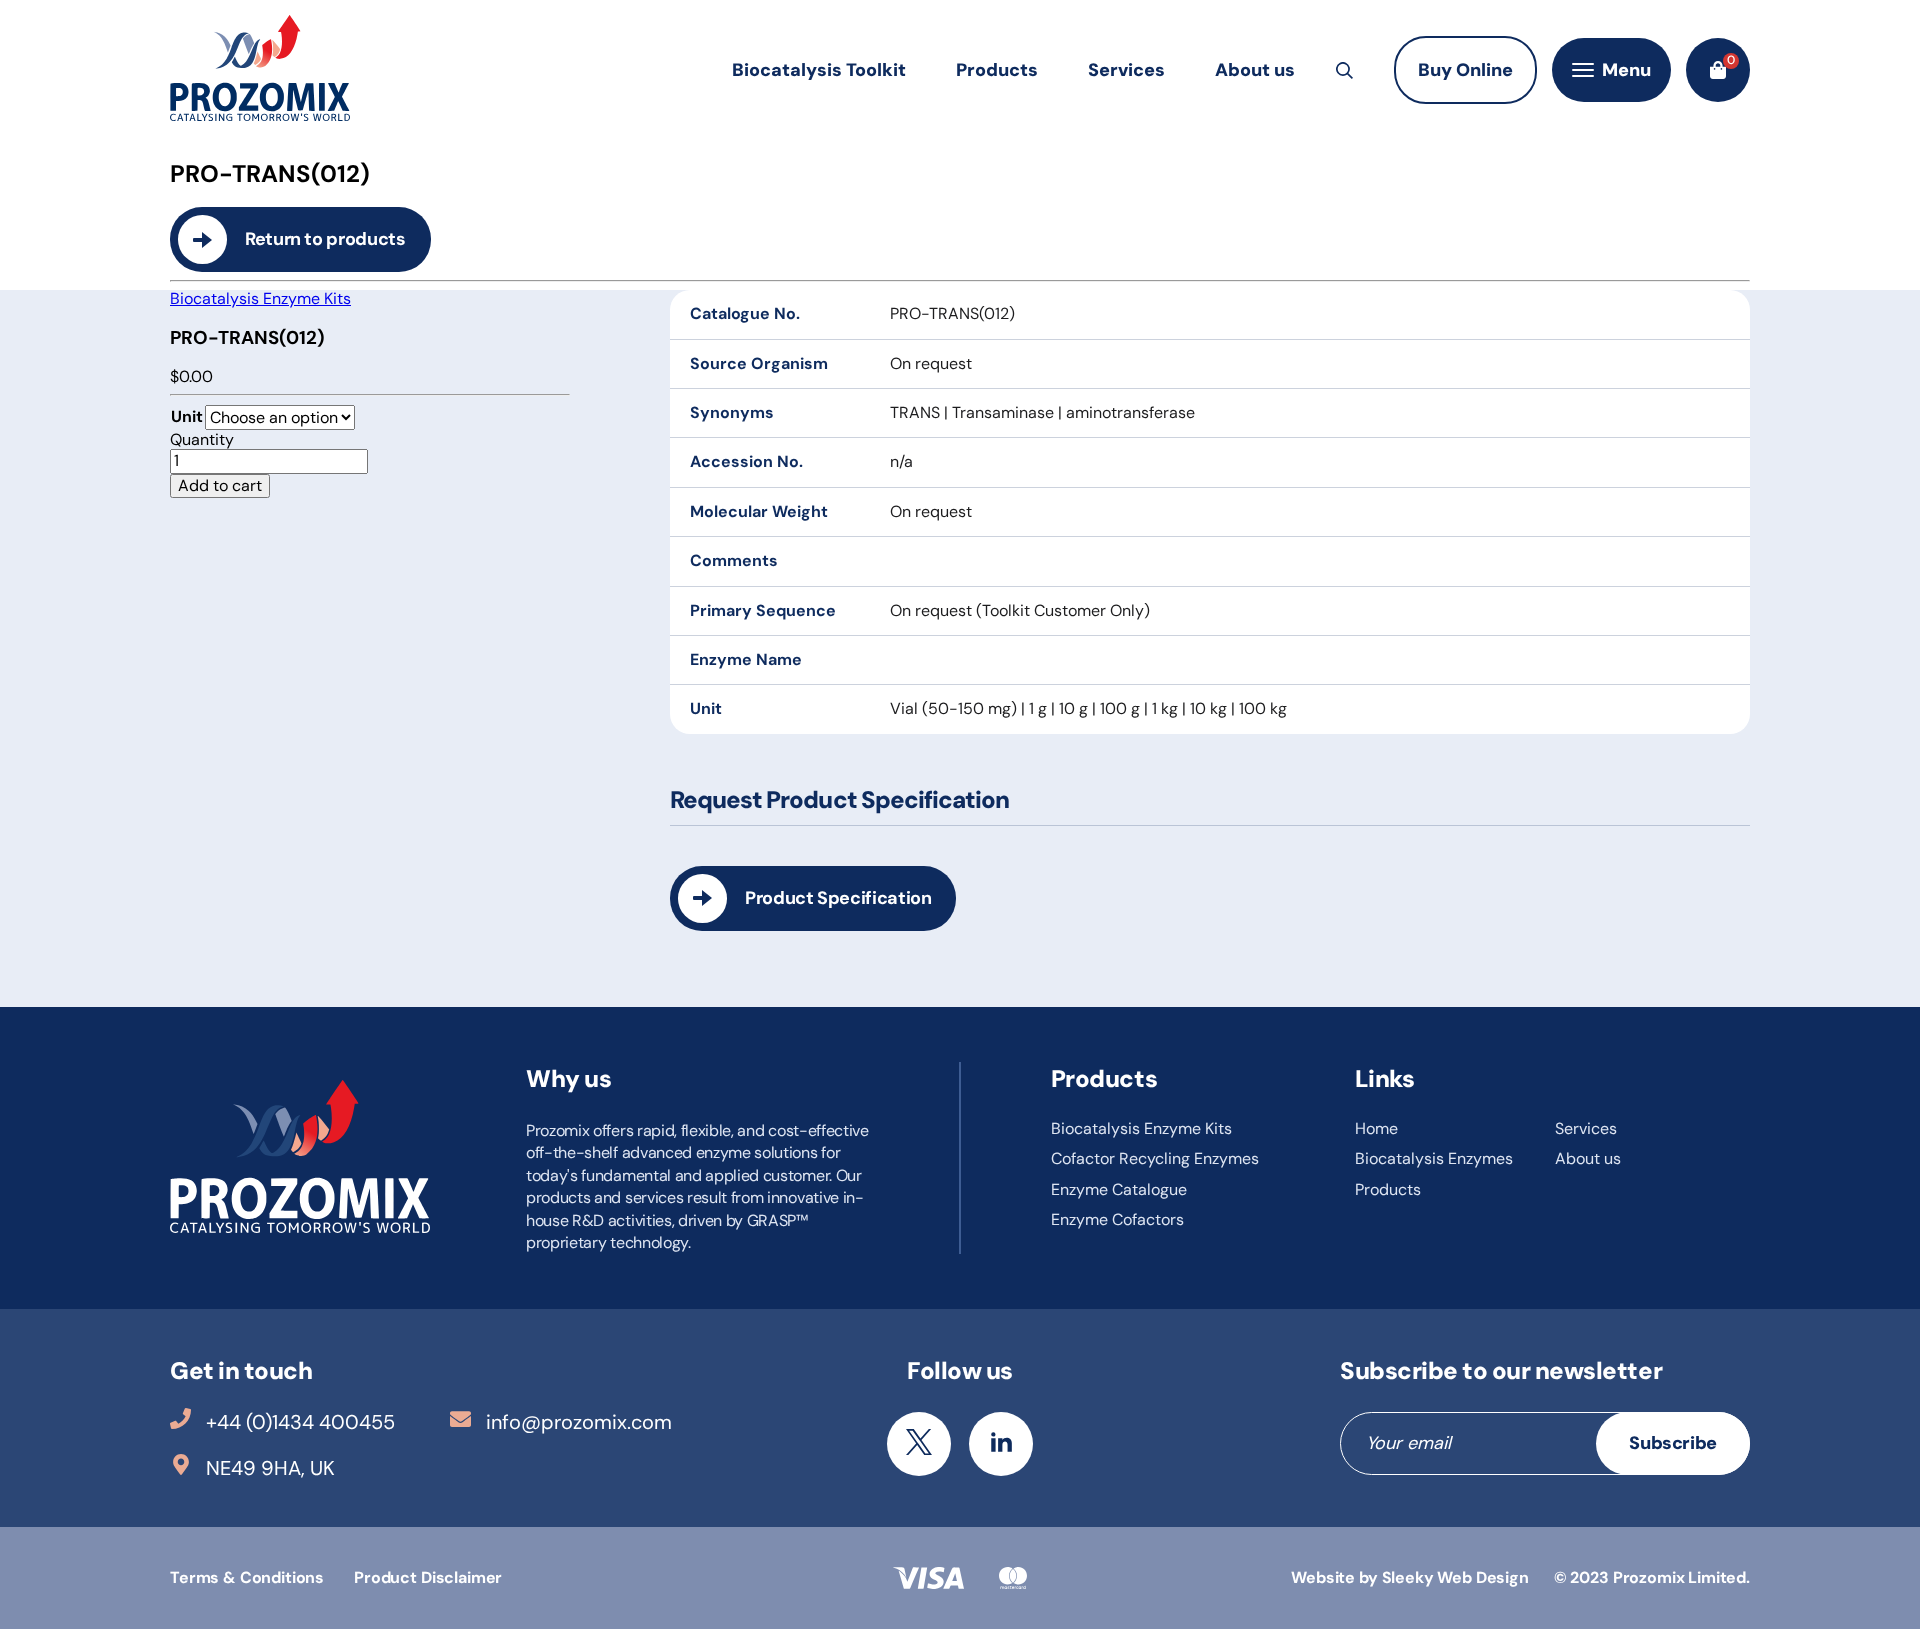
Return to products (325, 239)
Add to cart (220, 485)
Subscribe (1673, 1443)
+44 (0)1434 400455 (300, 1422)
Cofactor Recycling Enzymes (1155, 1158)
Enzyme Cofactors (1117, 1219)
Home (1376, 1128)
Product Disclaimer (428, 1577)
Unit (187, 416)
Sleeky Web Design (1455, 1577)
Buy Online (1465, 70)
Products (997, 70)
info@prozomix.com (579, 1422)
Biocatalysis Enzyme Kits (260, 298)
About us (1255, 70)
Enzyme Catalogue (1119, 1189)
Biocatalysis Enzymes (1434, 1158)
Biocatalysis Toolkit (819, 70)
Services (1126, 70)
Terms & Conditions (247, 1577)
